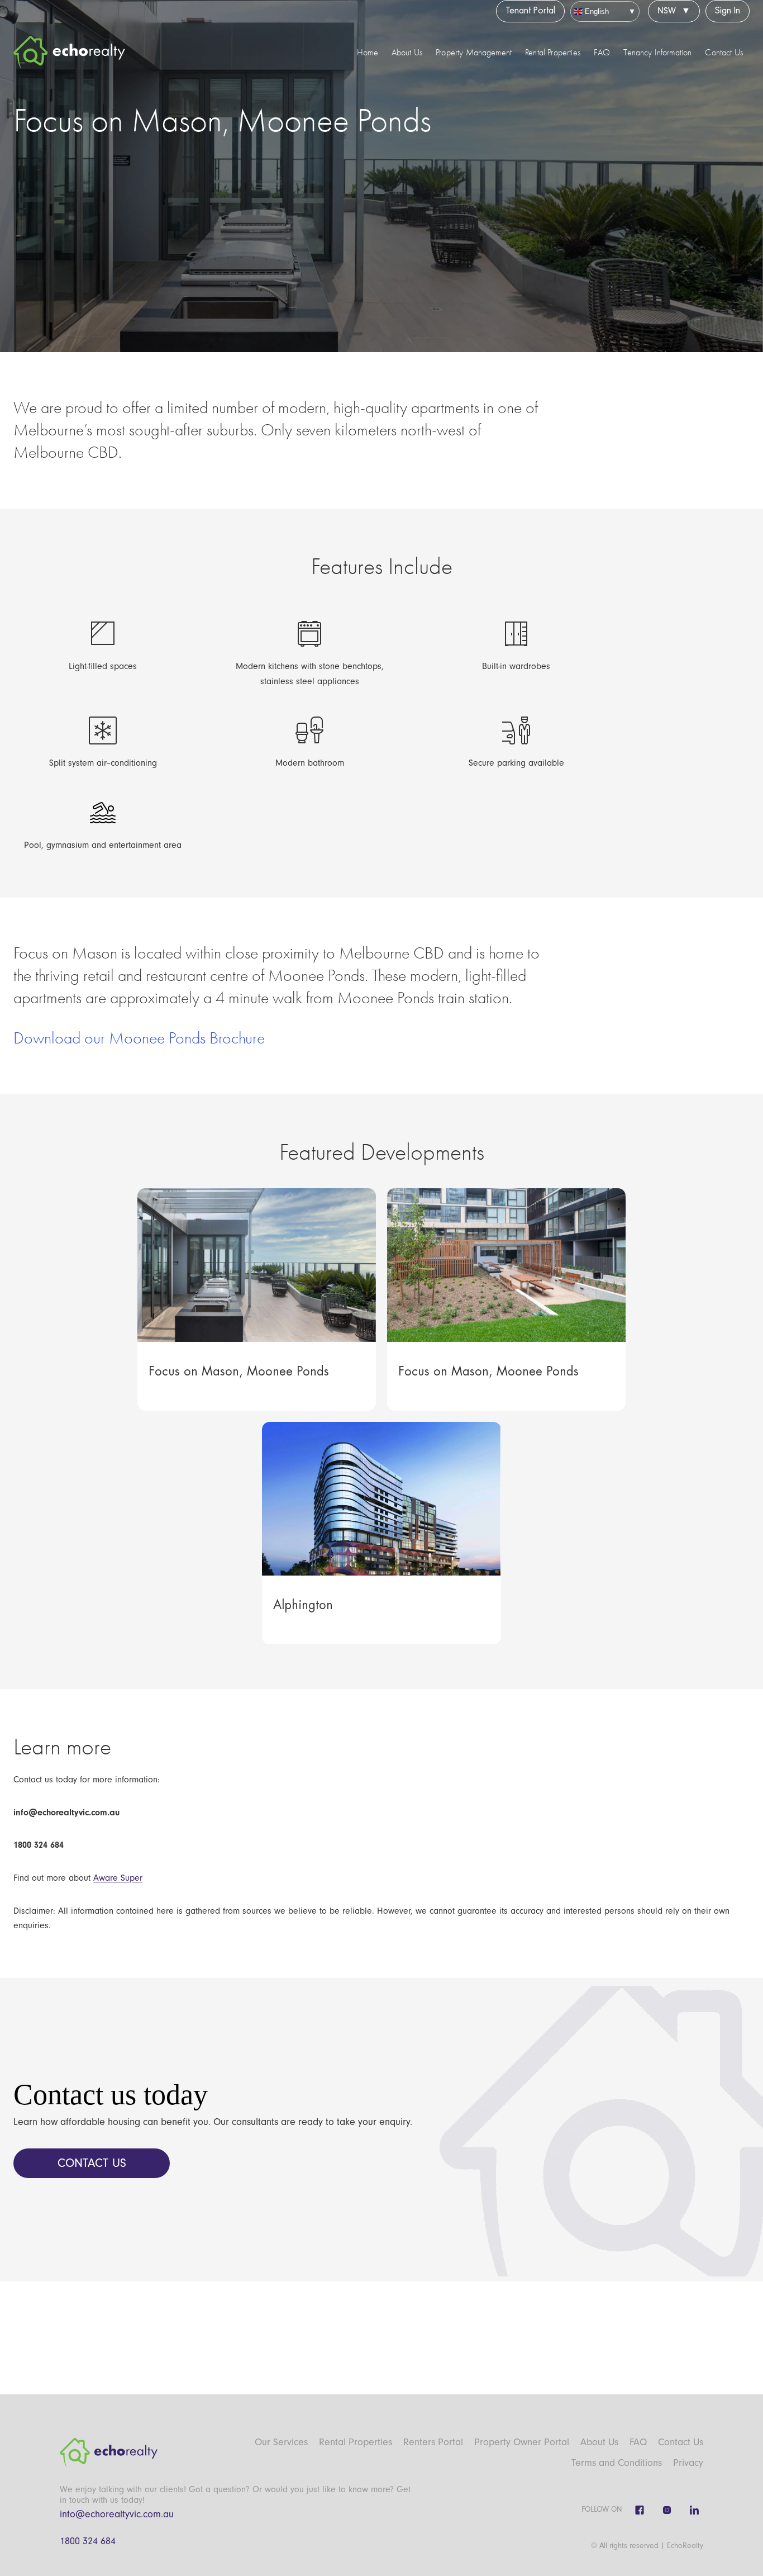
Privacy (688, 2463)
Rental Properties (553, 53)
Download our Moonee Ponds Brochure (139, 1038)
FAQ (602, 53)
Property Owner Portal (522, 2442)
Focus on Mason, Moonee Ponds (239, 1372)
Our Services (281, 2442)
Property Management (474, 53)
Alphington (303, 1605)
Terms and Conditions (617, 2463)
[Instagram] (667, 2510)
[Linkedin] (694, 2510)
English (596, 11)
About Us (407, 53)
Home (368, 53)
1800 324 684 (88, 2541)
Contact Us (724, 53)
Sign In (728, 11)
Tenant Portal (530, 11)
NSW (667, 11)
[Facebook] (640, 2510)
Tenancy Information (657, 53)
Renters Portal (433, 2442)
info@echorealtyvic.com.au (117, 2514)
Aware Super (118, 1878)
